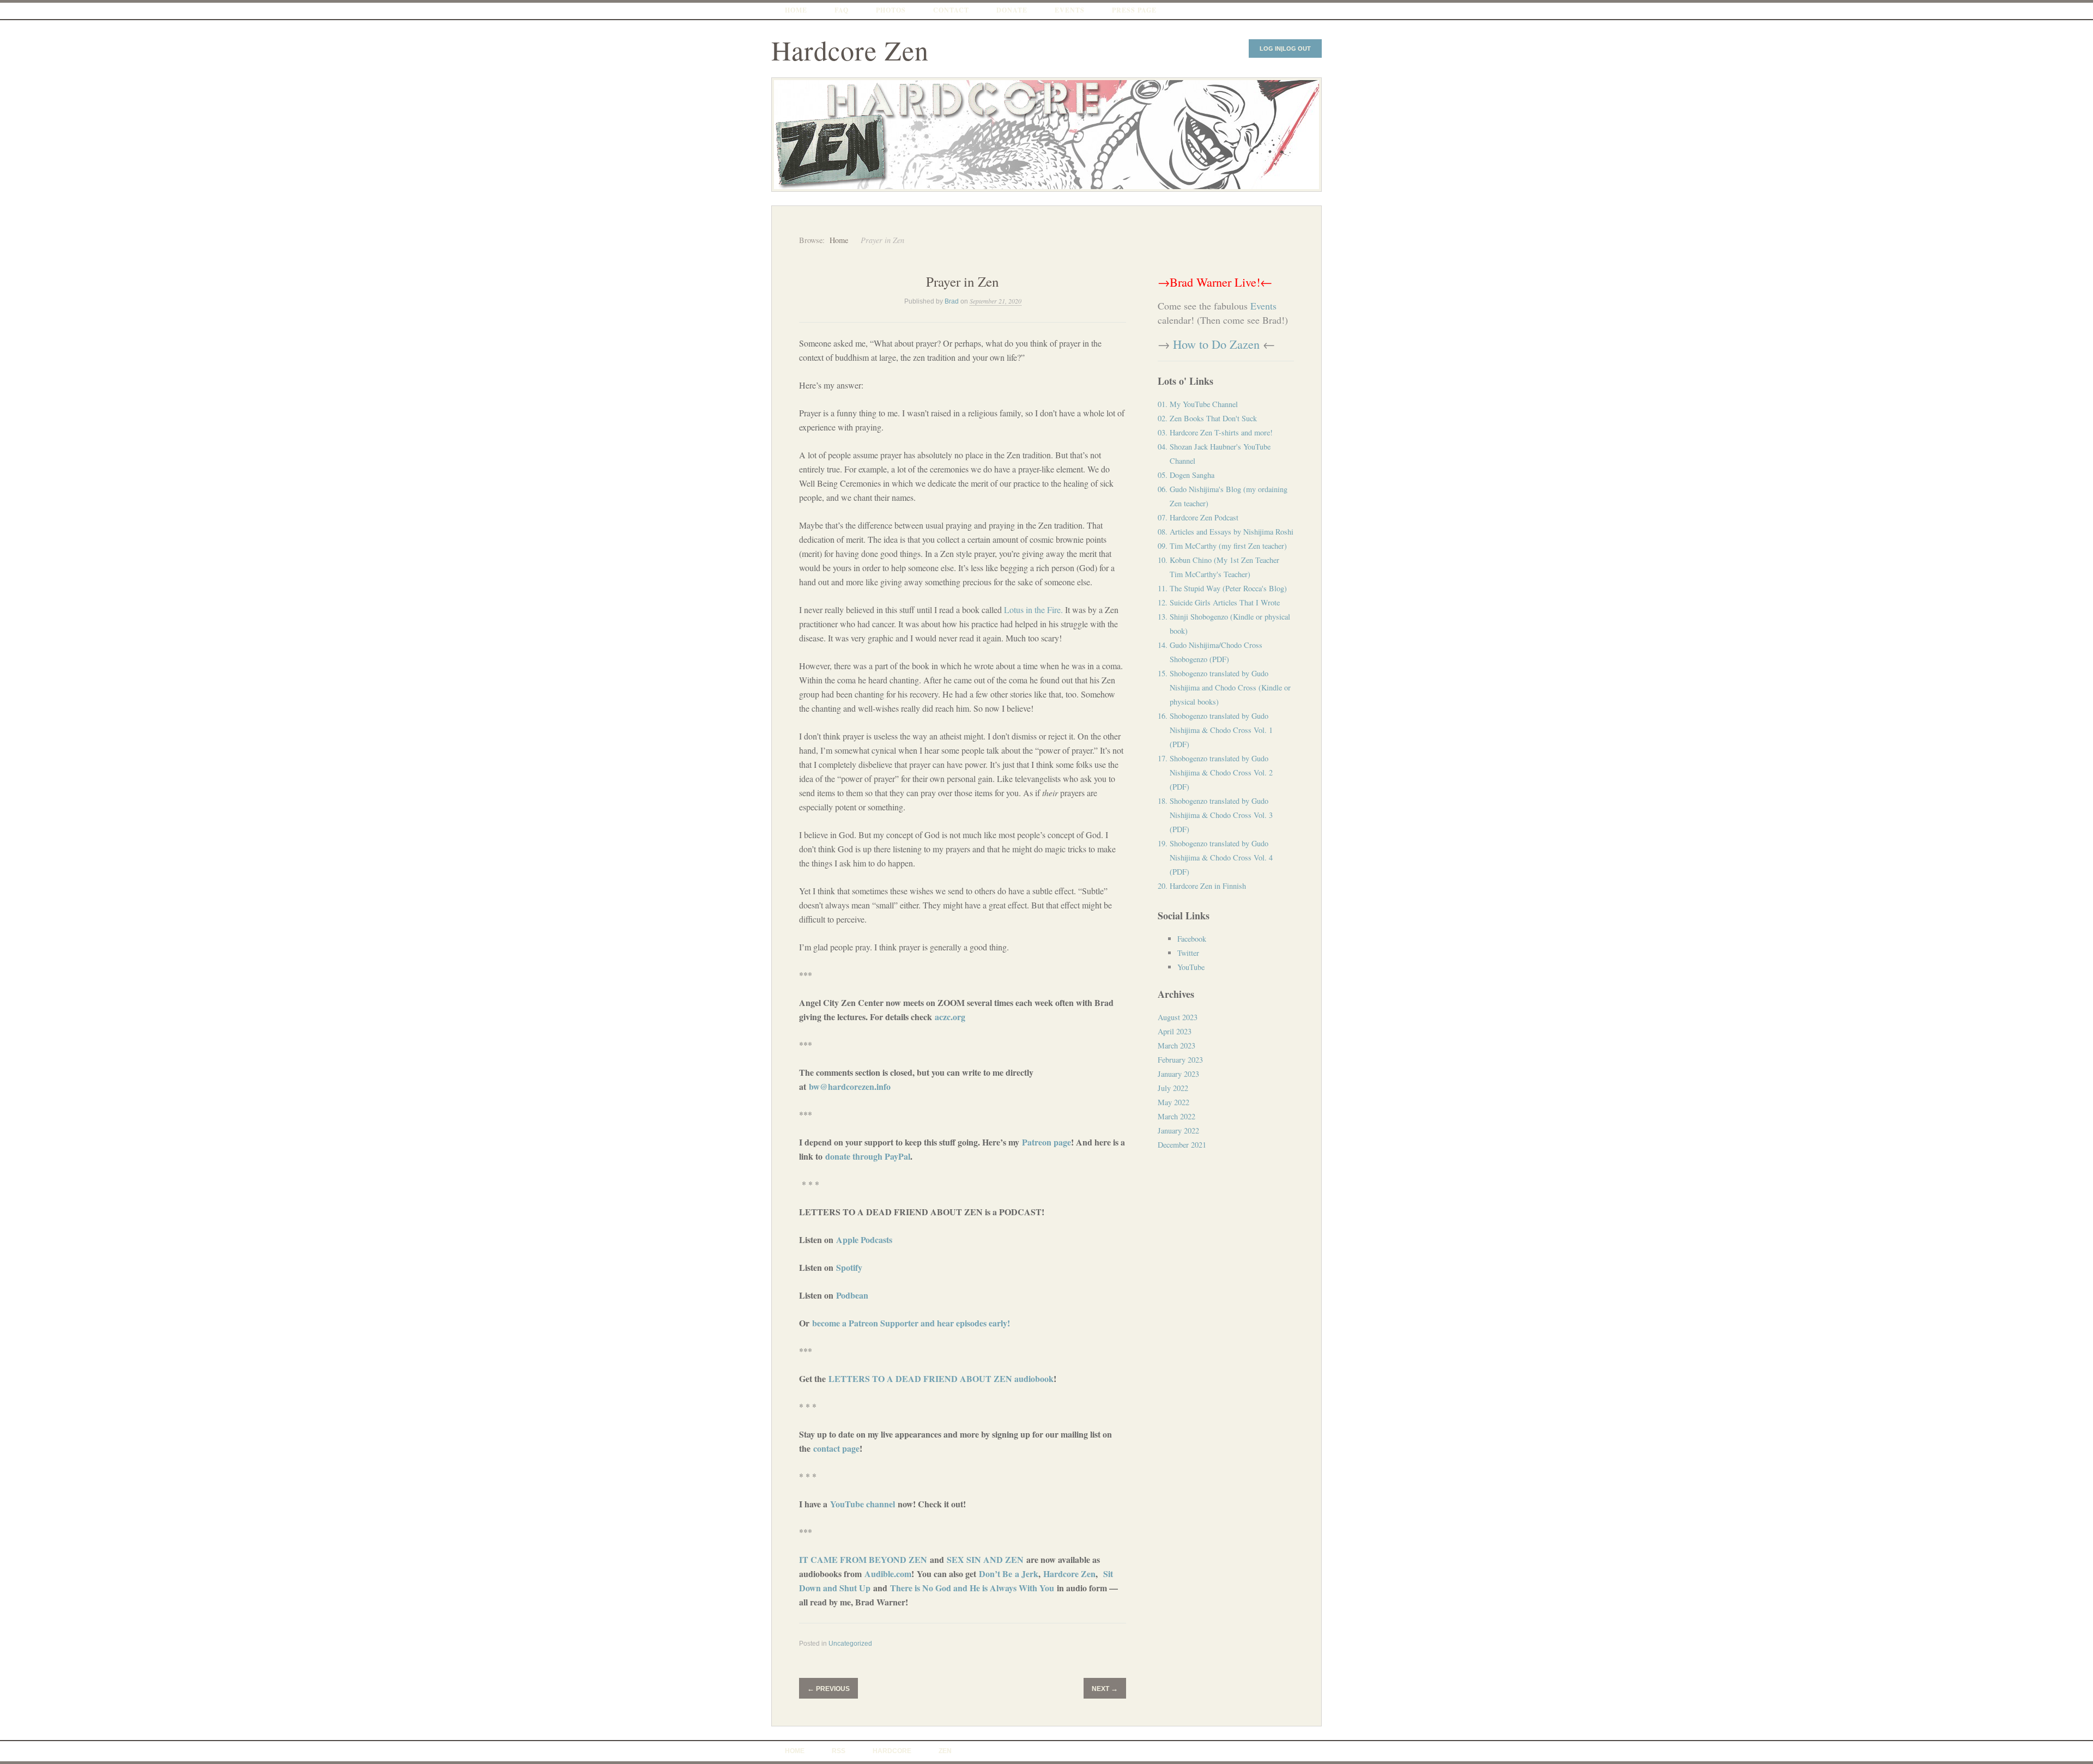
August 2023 (1178, 1017)
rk (1034, 1574)
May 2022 (1173, 1102)
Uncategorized (850, 1644)
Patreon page (1046, 1142)
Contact (951, 10)
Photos (891, 10)
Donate (1012, 10)
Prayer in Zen (963, 281)
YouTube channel (863, 1504)
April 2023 (1175, 1031)
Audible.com (888, 1574)
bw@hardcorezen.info (850, 1086)
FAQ (842, 10)
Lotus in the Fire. (1033, 610)
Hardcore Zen (850, 50)
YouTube (1191, 967)
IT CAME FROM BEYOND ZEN (863, 1559)
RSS (839, 1751)
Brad (952, 301)
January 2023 (1178, 1074)
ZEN (945, 1751)
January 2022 (1178, 1130)
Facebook (1192, 939)
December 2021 (1182, 1145)
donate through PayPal (868, 1156)
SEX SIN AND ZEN (985, 1559)
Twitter (1188, 953)
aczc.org (950, 1017)
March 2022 (1176, 1116)
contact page (836, 1448)
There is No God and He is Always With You (972, 1588)
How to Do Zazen (1216, 344)
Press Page (1134, 10)
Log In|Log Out (1285, 49)
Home (796, 10)
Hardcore (892, 1751)
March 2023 (1176, 1045)
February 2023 (1180, 1060)
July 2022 (1173, 1088)
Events (1070, 10)
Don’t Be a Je (1004, 1574)
